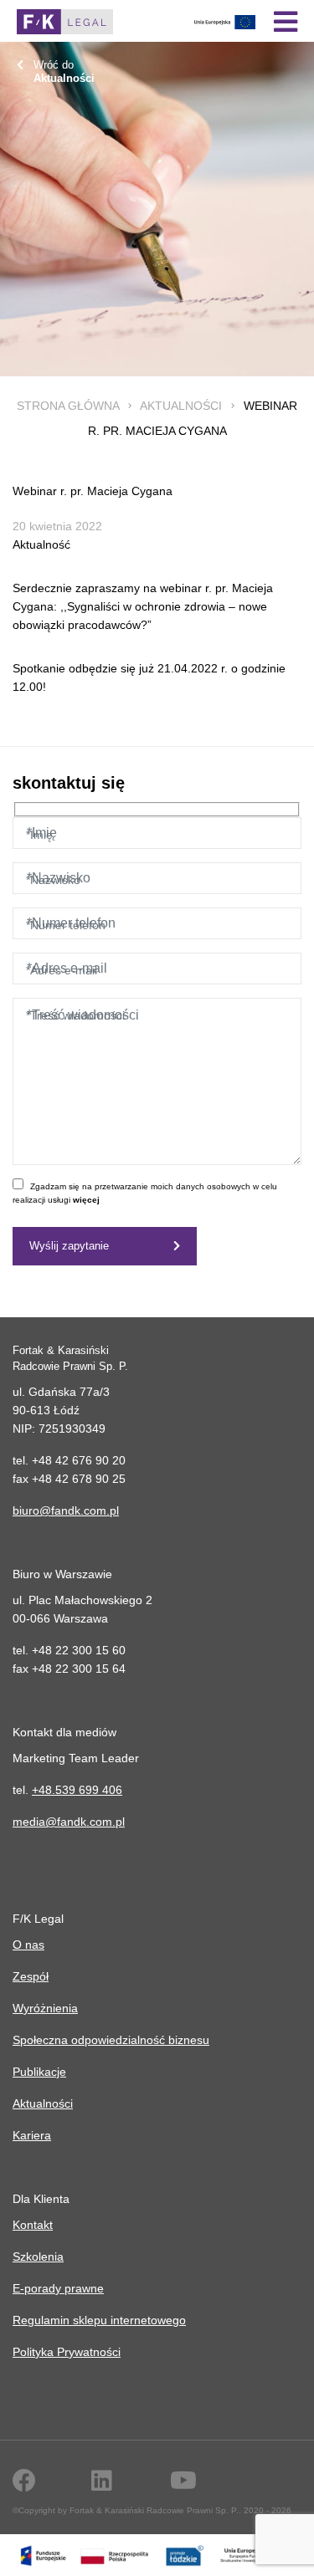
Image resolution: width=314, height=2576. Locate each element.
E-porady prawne (58, 2288)
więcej (86, 1200)
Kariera (32, 2135)
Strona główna (68, 406)
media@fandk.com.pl (69, 1822)
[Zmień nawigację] (286, 22)
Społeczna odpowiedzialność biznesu (111, 2040)
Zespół (31, 1976)
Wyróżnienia (45, 2008)
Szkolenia (38, 2257)
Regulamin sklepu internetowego (99, 2320)
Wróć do (64, 72)
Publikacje (39, 2072)
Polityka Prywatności (67, 2352)
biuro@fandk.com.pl (66, 1510)
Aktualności (181, 406)
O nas (28, 1945)
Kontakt (33, 2225)
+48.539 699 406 (77, 1790)
